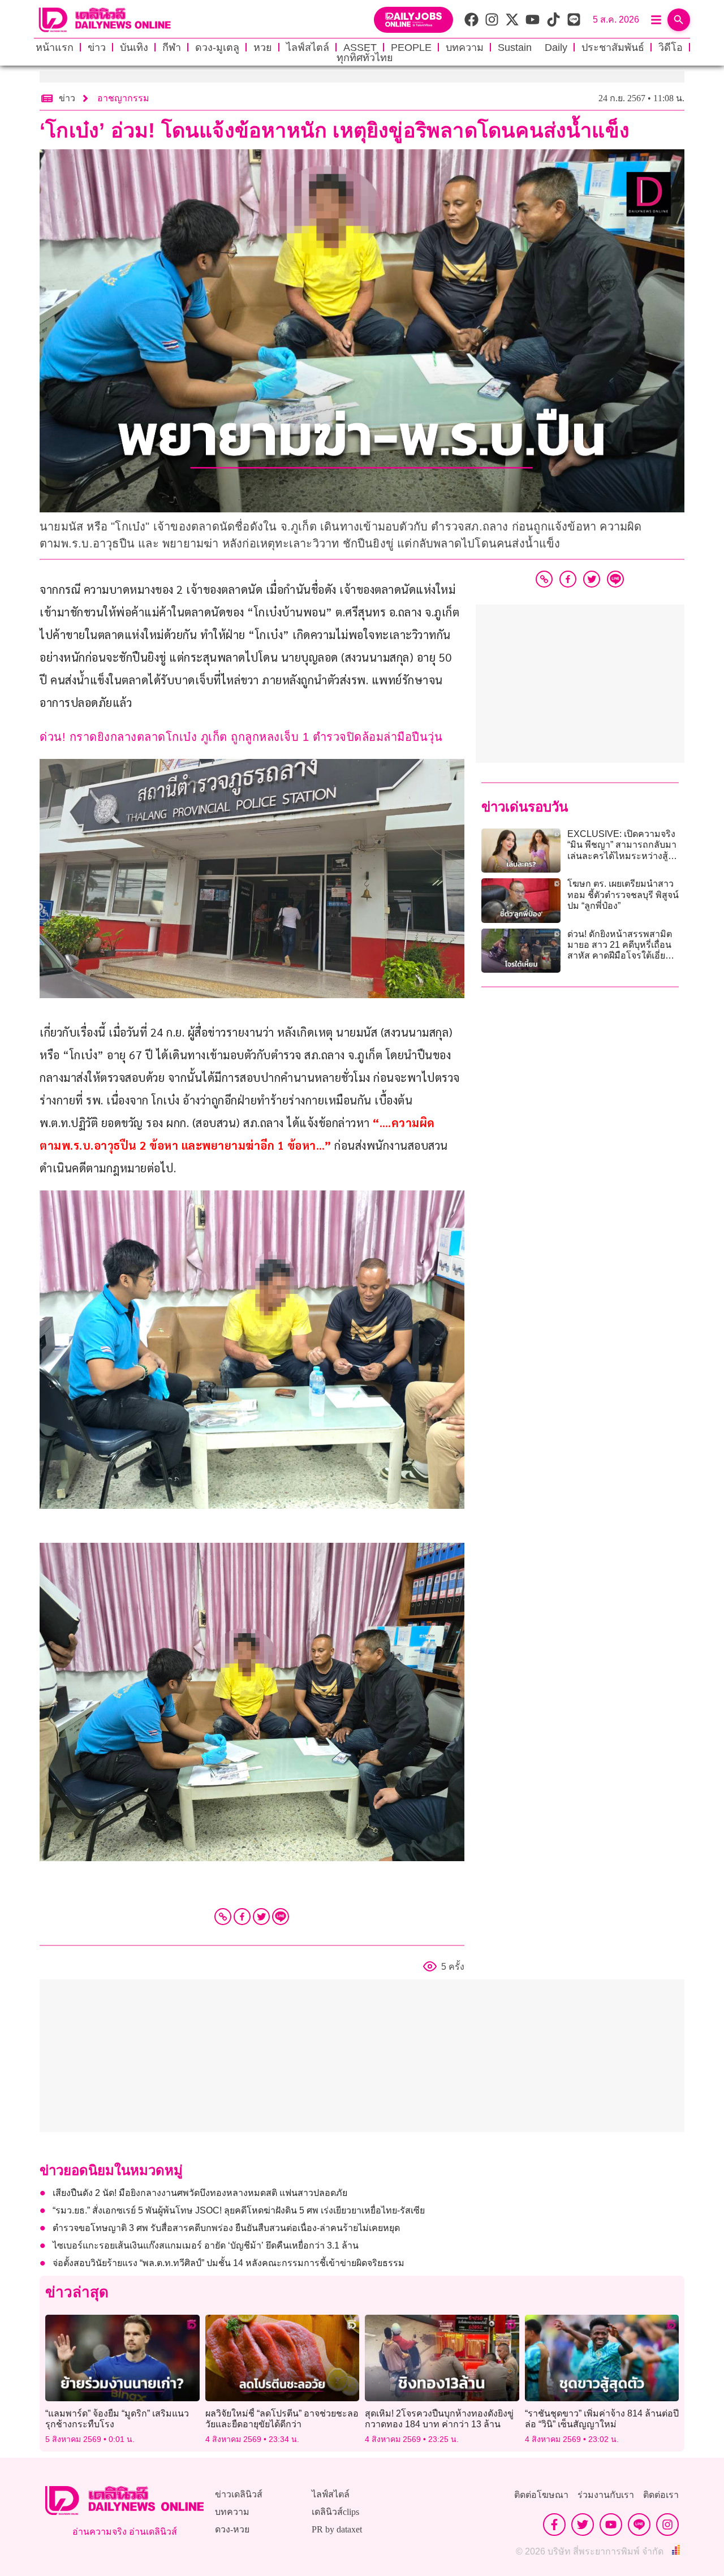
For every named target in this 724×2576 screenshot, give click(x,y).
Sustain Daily (533, 48)
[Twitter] (261, 1917)
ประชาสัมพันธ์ (613, 48)
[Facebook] (242, 1917)
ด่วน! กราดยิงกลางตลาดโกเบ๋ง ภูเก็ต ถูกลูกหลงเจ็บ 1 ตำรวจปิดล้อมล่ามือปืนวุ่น (241, 737)
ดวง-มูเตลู (217, 48)
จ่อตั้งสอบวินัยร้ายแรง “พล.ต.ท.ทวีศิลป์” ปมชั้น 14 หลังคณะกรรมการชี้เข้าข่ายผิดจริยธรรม (229, 2263)
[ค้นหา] (679, 20)
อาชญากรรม (123, 98)
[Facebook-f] (554, 2525)
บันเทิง (134, 48)
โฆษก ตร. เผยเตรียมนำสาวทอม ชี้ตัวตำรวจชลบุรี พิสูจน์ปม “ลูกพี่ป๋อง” (623, 894)
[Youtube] (611, 2525)
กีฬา (172, 48)
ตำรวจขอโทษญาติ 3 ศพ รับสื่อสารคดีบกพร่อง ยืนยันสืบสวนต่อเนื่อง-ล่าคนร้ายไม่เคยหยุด (226, 2228)
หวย (263, 48)
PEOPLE (411, 48)
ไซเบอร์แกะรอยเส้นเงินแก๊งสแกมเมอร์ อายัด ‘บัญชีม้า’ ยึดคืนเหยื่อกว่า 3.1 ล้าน (206, 2245)
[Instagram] (667, 2525)
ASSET (360, 48)
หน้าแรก (55, 48)
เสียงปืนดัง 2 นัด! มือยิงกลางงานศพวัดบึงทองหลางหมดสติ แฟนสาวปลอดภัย (200, 2193)
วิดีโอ (671, 48)
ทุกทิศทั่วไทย (365, 58)
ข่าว (97, 48)
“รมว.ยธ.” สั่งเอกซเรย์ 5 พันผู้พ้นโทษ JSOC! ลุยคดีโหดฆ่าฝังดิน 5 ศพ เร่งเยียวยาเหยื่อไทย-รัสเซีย (239, 2210)
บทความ (465, 48)
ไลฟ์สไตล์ (308, 48)
